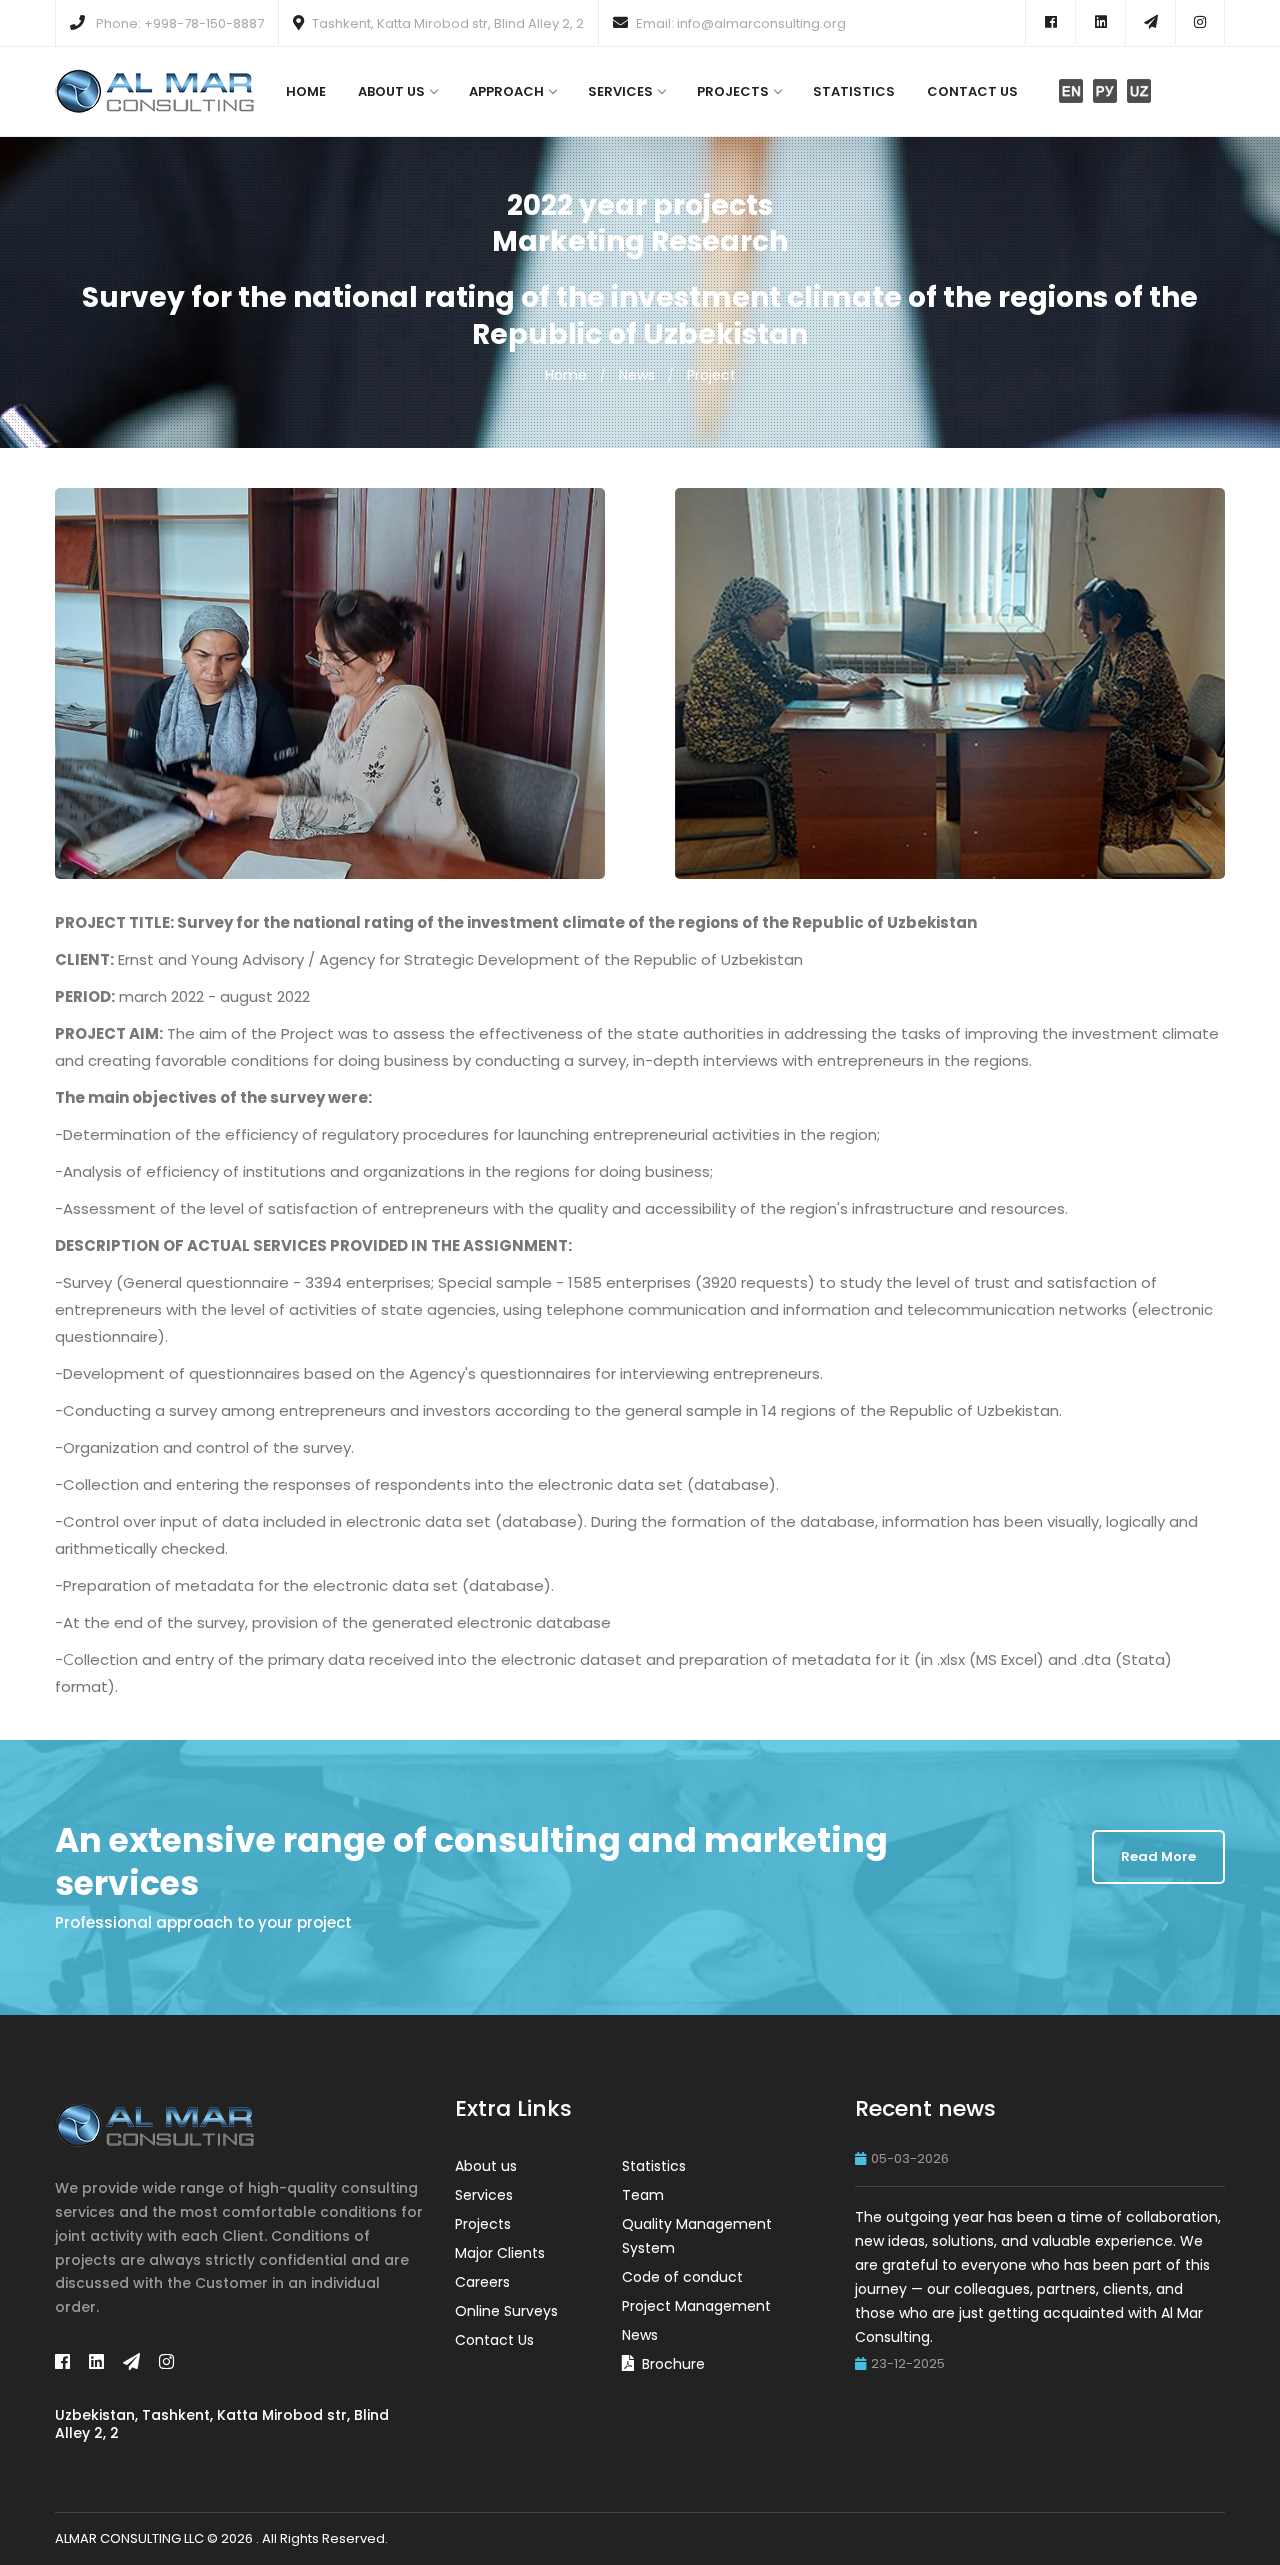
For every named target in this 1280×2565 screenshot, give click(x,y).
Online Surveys (506, 2311)
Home (306, 91)
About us (391, 91)
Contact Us (972, 91)
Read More (1158, 1856)
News (637, 375)
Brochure (673, 2364)
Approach (506, 91)
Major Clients (500, 2253)
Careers (482, 2282)
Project (711, 375)
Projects (733, 91)
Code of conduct (682, 2277)
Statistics (854, 91)
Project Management (696, 2306)
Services (620, 91)
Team (643, 2195)
